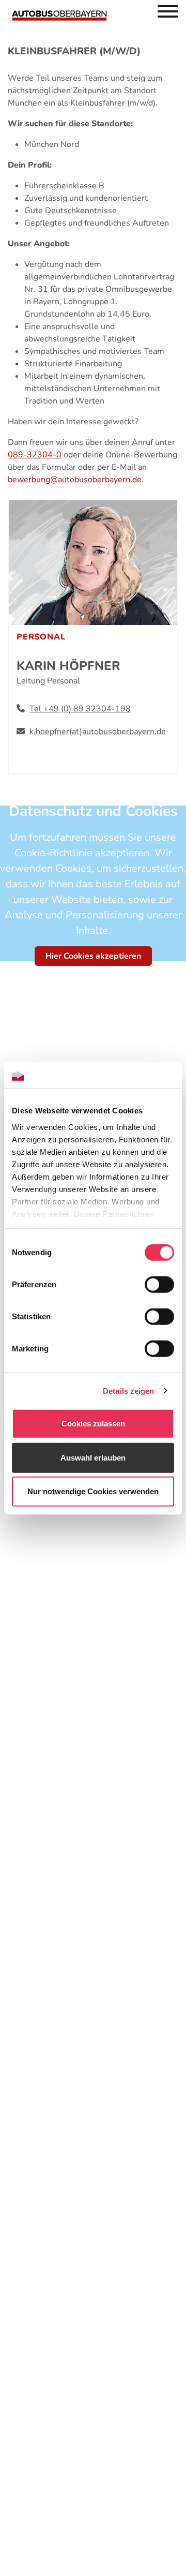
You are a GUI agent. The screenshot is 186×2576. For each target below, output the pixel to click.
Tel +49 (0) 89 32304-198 (80, 709)
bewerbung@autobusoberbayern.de (75, 480)
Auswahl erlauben (93, 1457)
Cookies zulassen (93, 1424)
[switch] (159, 1285)
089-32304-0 (35, 455)
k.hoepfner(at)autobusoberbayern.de (98, 732)
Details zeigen (128, 1390)
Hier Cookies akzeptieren (93, 956)
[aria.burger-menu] (168, 13)
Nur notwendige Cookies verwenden (93, 1491)
